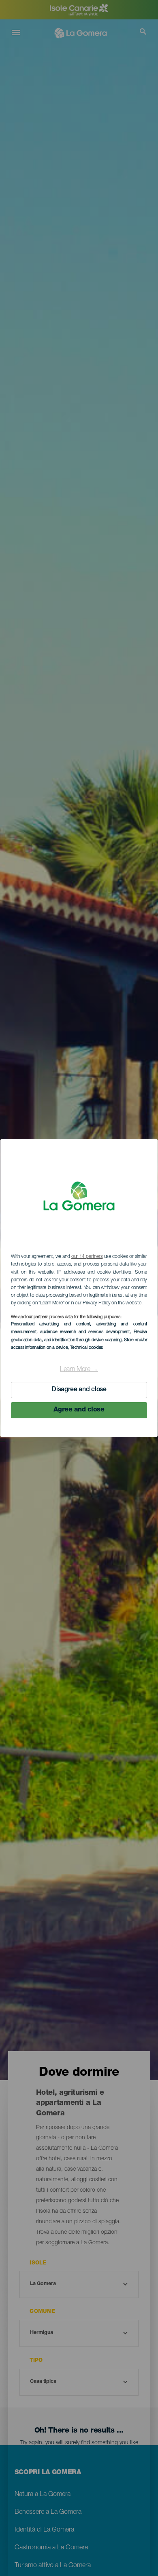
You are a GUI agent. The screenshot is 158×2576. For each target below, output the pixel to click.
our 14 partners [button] (87, 1257)
